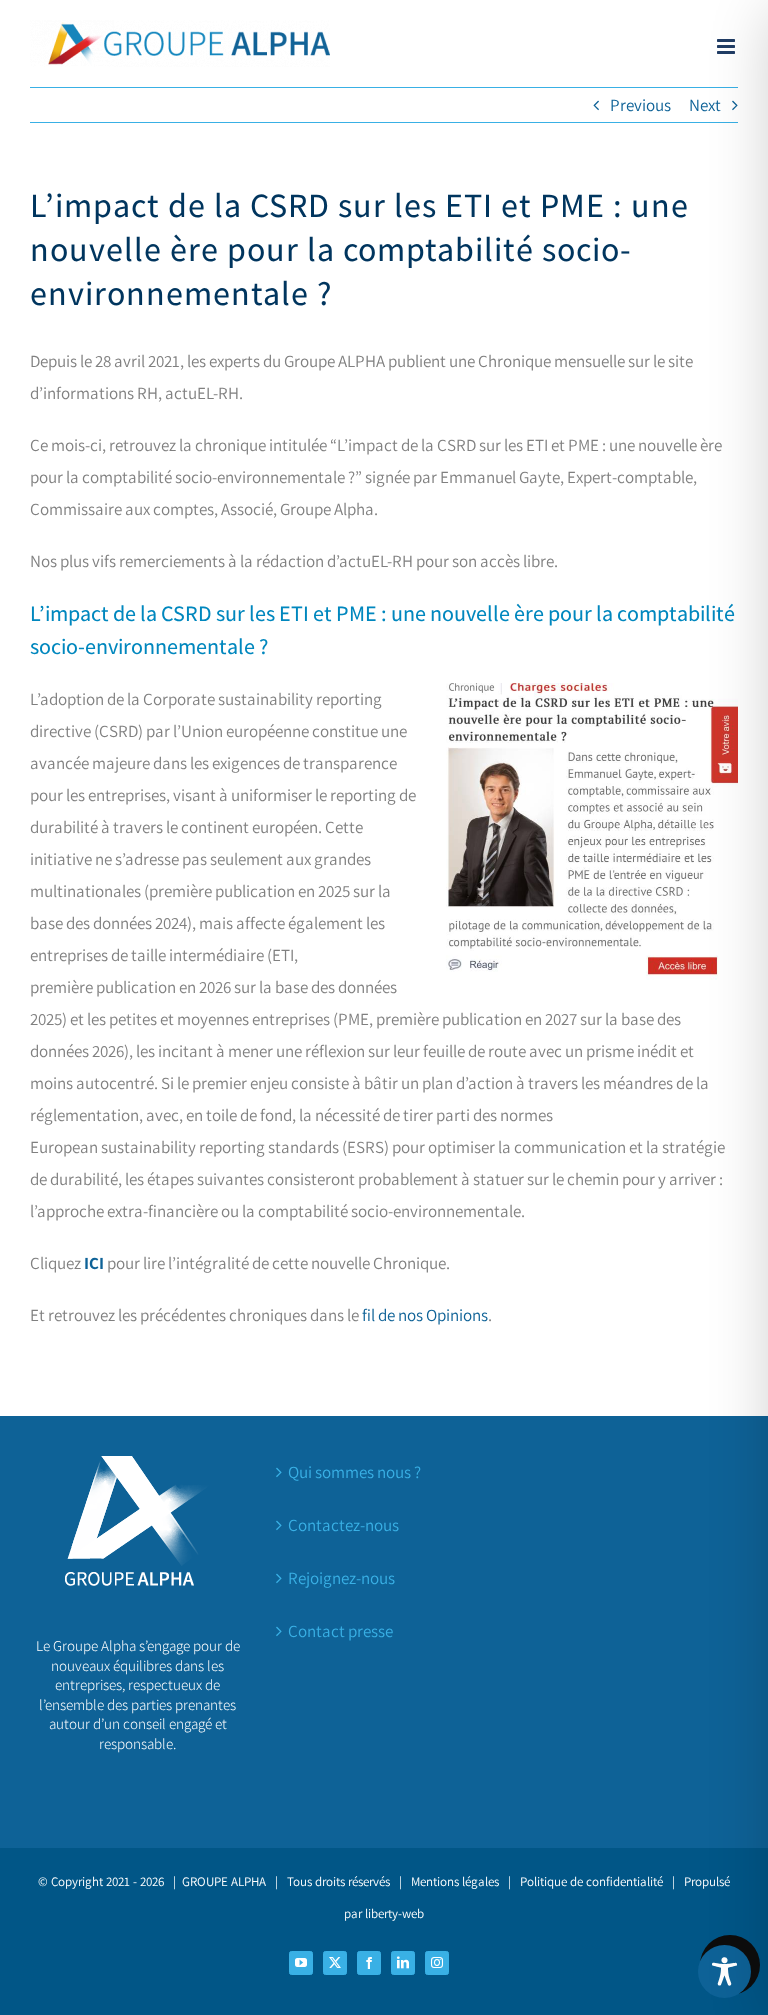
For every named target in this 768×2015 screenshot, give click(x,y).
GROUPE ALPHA (224, 1881)
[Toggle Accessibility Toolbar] (724, 1971)
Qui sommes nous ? (354, 1472)
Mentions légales (455, 1881)
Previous (640, 105)
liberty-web (394, 1913)
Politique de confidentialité (591, 1881)
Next (705, 105)
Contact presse (340, 1631)
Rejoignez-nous (341, 1578)
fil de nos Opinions (425, 1315)
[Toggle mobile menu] (727, 46)
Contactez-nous (343, 1525)
